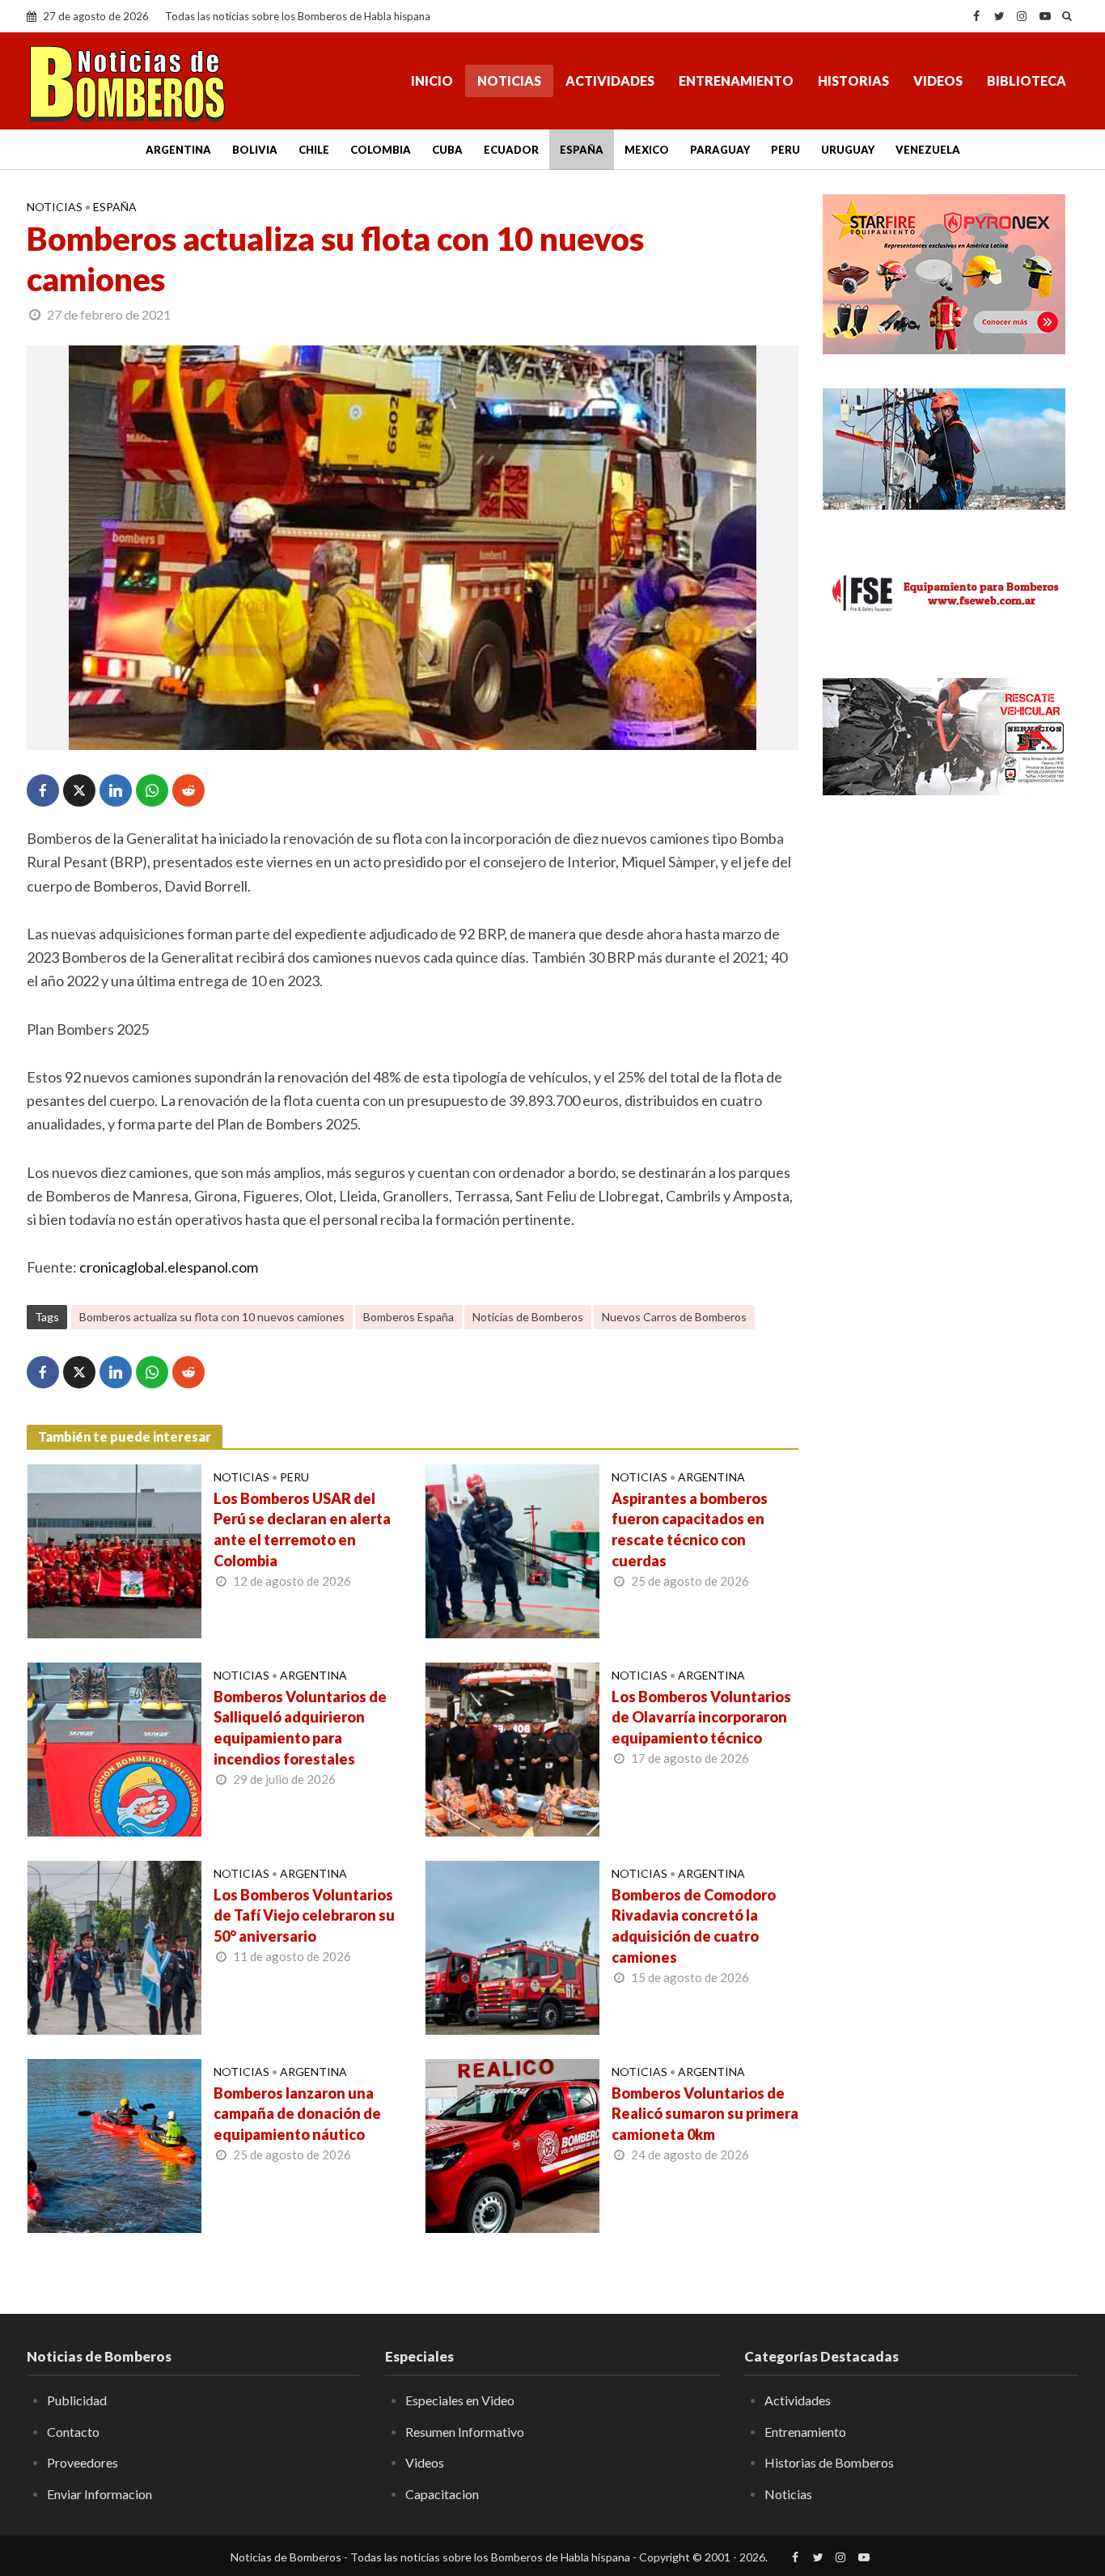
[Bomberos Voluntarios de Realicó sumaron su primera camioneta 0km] (512, 2144)
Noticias (509, 80)
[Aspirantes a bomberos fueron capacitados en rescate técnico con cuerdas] (512, 1549)
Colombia (381, 150)
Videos (938, 80)
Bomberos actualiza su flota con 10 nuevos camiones (212, 1317)
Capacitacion (442, 2494)
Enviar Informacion (99, 2494)
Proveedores (83, 2462)
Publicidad (77, 2400)
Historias (853, 80)
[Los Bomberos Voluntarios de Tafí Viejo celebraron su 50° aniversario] (114, 1946)
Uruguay (848, 150)
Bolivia (255, 150)
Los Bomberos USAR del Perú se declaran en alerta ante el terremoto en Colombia (302, 1530)
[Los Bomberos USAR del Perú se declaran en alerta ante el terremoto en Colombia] (114, 1549)
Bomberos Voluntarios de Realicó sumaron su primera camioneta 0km (705, 2114)
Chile (314, 150)
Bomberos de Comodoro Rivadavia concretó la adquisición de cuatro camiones (694, 1926)
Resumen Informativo (465, 2432)
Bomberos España (409, 1317)
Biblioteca (1027, 80)
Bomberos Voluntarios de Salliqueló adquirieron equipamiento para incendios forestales (300, 1728)
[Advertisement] (950, 930)
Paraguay (720, 150)
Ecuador (511, 150)
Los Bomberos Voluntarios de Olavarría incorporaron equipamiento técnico (701, 1718)
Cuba (447, 150)
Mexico (647, 150)
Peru (785, 150)
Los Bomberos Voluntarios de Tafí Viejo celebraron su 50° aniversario (304, 1916)
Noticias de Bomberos (528, 1317)
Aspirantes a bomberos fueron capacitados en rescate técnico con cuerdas (690, 1530)
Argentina (178, 150)
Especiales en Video (460, 2400)
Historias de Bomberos (829, 2462)
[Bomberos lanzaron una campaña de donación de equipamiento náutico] (114, 2144)
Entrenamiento (736, 80)
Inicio (432, 80)
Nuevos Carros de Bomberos (674, 1317)
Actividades (610, 80)
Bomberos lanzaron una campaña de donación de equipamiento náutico (297, 2114)
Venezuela (928, 150)
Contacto (73, 2432)
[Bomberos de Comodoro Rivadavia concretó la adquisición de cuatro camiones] (512, 1946)
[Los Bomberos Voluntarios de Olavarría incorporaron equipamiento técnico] (512, 1748)
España (582, 150)
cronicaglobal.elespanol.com (169, 1267)
